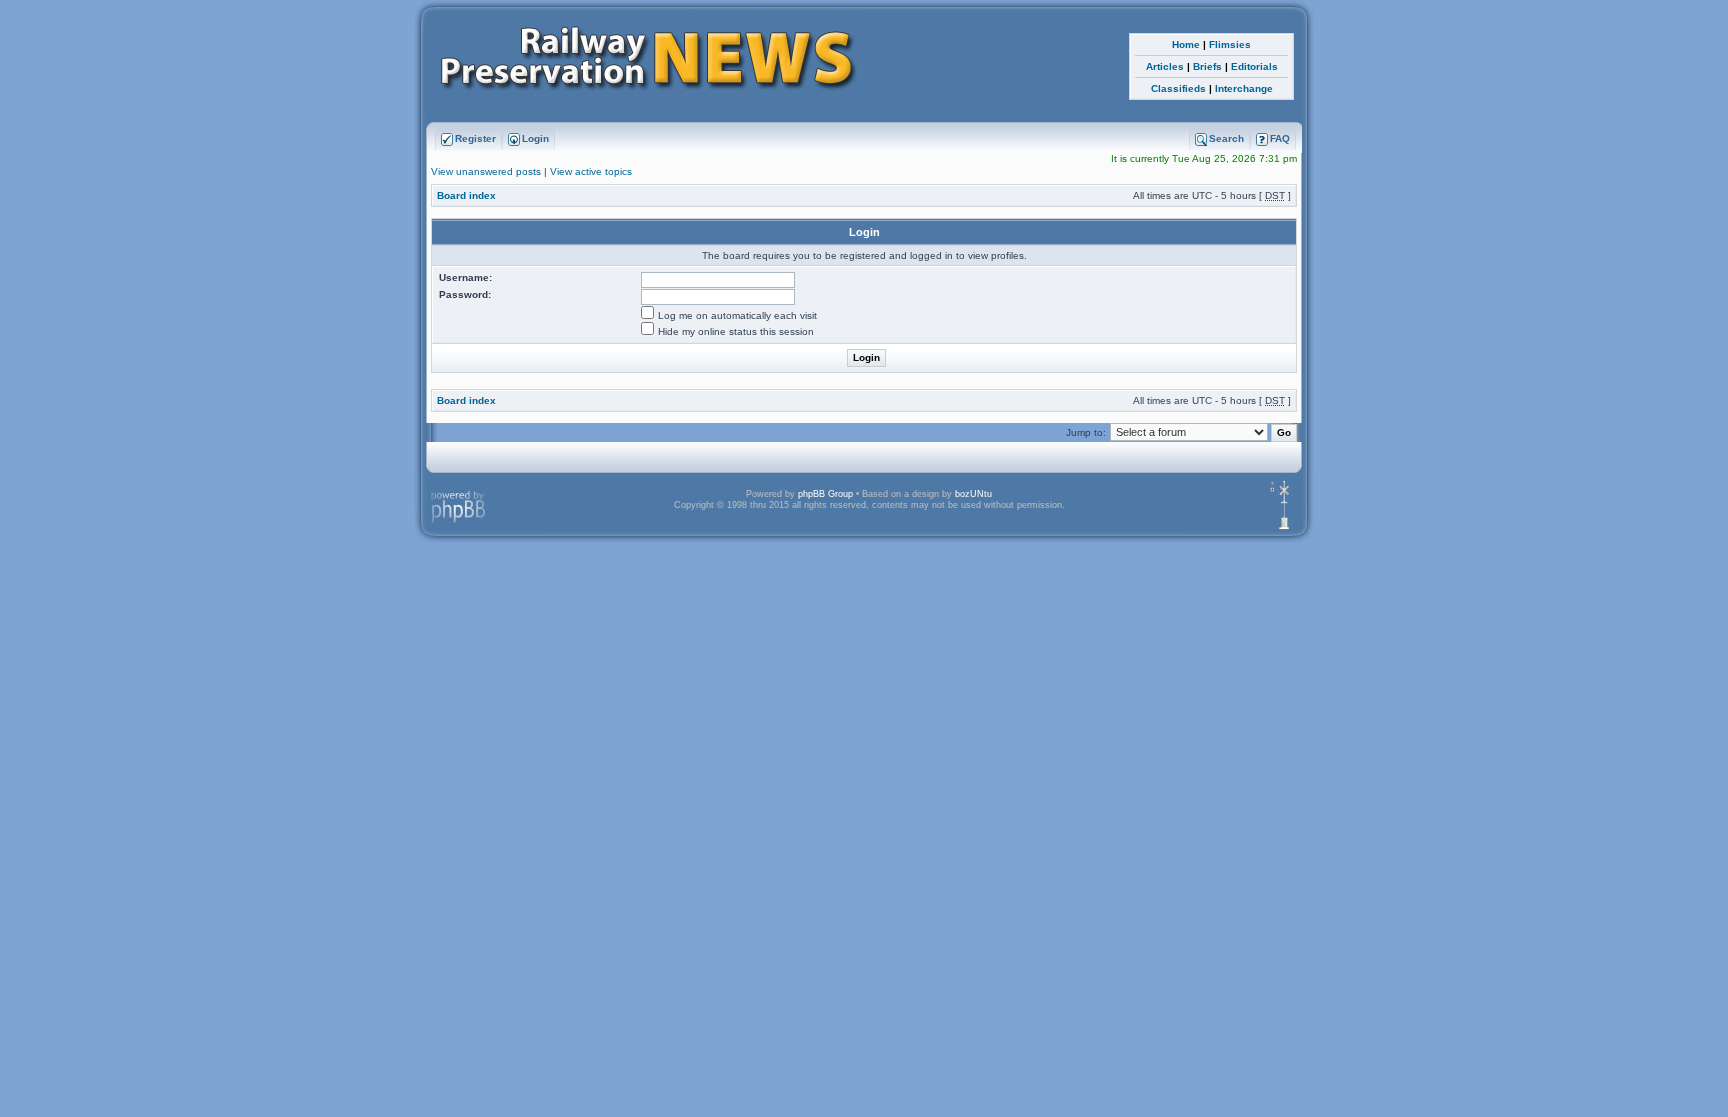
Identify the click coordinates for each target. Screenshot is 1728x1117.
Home (1186, 44)
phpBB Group (825, 494)
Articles (1165, 66)
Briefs (1207, 66)
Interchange (1244, 88)
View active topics (591, 171)
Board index (466, 195)
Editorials (1254, 66)
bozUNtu (973, 494)
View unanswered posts (486, 171)
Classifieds (1178, 88)
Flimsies (1230, 44)
